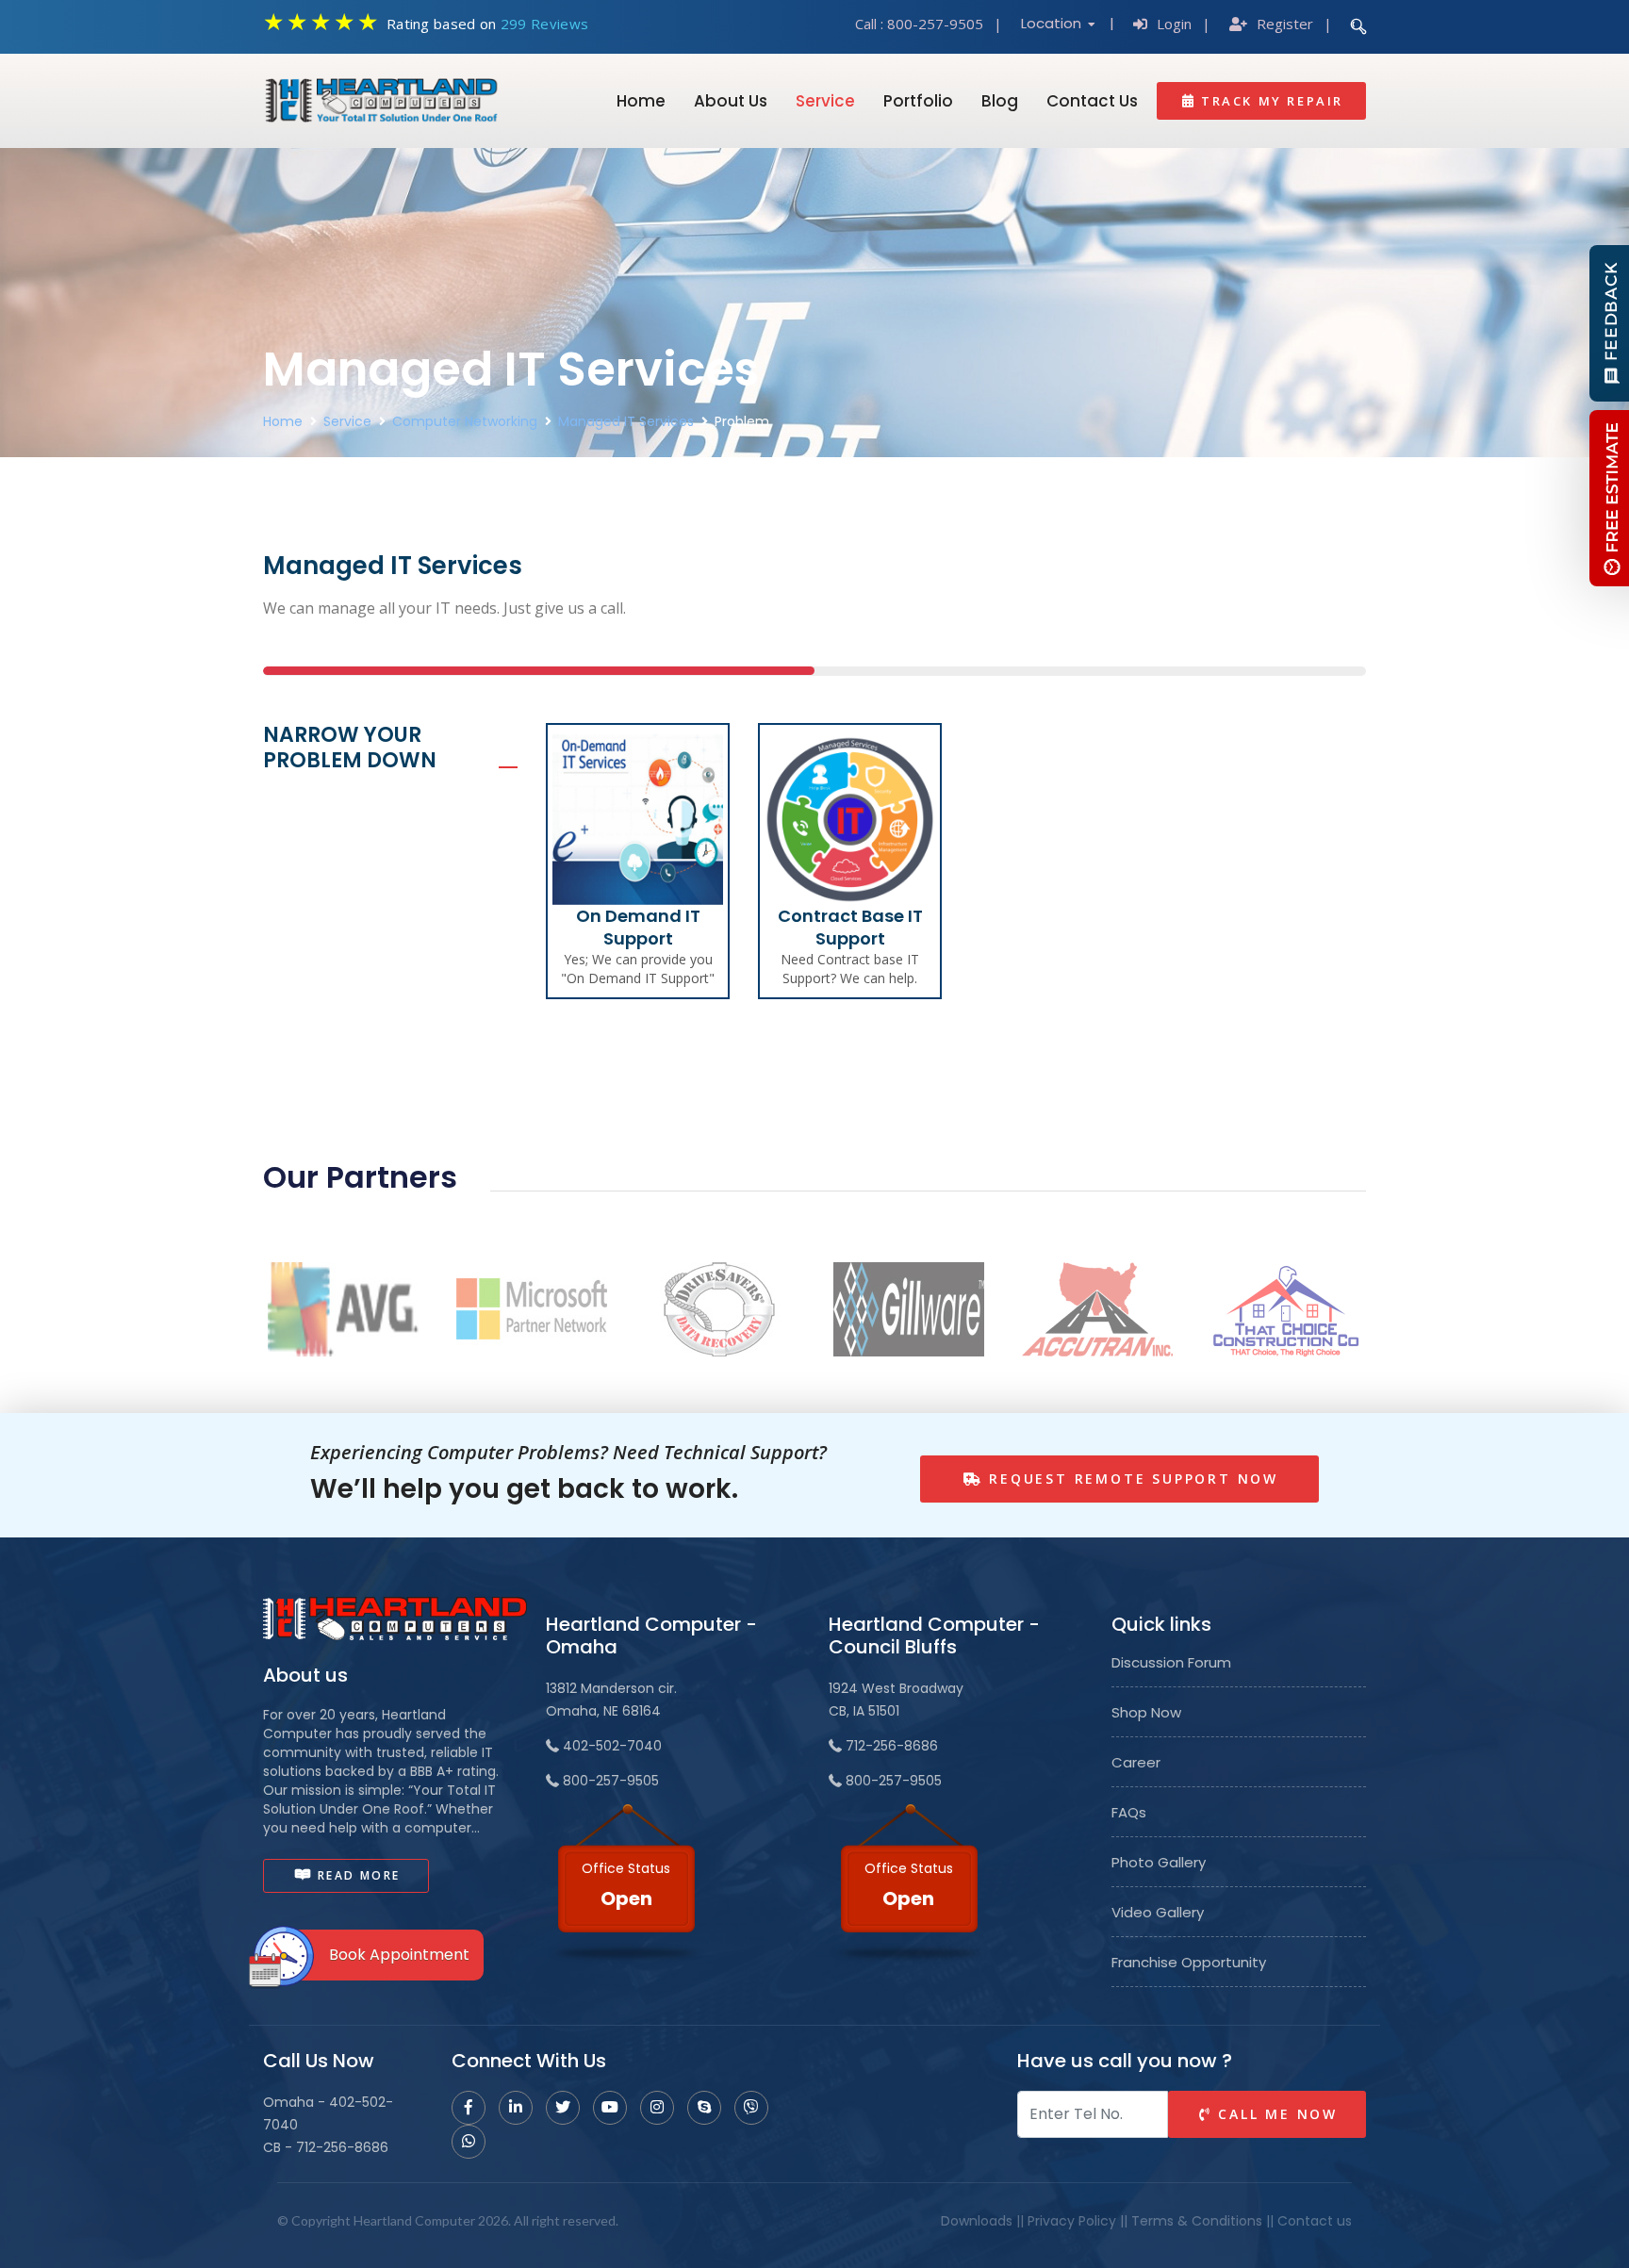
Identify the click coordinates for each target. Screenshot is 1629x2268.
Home (641, 101)
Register (1285, 24)
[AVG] (343, 1307)
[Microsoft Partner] (532, 1307)
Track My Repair (1269, 101)
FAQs (1129, 1813)
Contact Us (1092, 101)
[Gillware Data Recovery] (909, 1307)
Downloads (977, 2221)
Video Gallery (1158, 1913)
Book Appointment (399, 1955)
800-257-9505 (935, 24)
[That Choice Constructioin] (1286, 1307)
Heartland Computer (414, 2220)
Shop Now (1146, 1713)
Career (1136, 1763)
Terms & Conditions (1197, 2221)
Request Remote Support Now (1130, 1479)
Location (1053, 23)
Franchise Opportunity (1189, 1963)
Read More (356, 1875)
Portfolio (918, 101)
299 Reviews (544, 24)
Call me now (1275, 2114)
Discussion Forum (1171, 1663)
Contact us (1315, 2221)
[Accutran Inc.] (1097, 1307)
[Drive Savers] (720, 1307)
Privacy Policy (1072, 2221)
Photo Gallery (1159, 1863)
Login (1174, 24)
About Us (731, 101)
